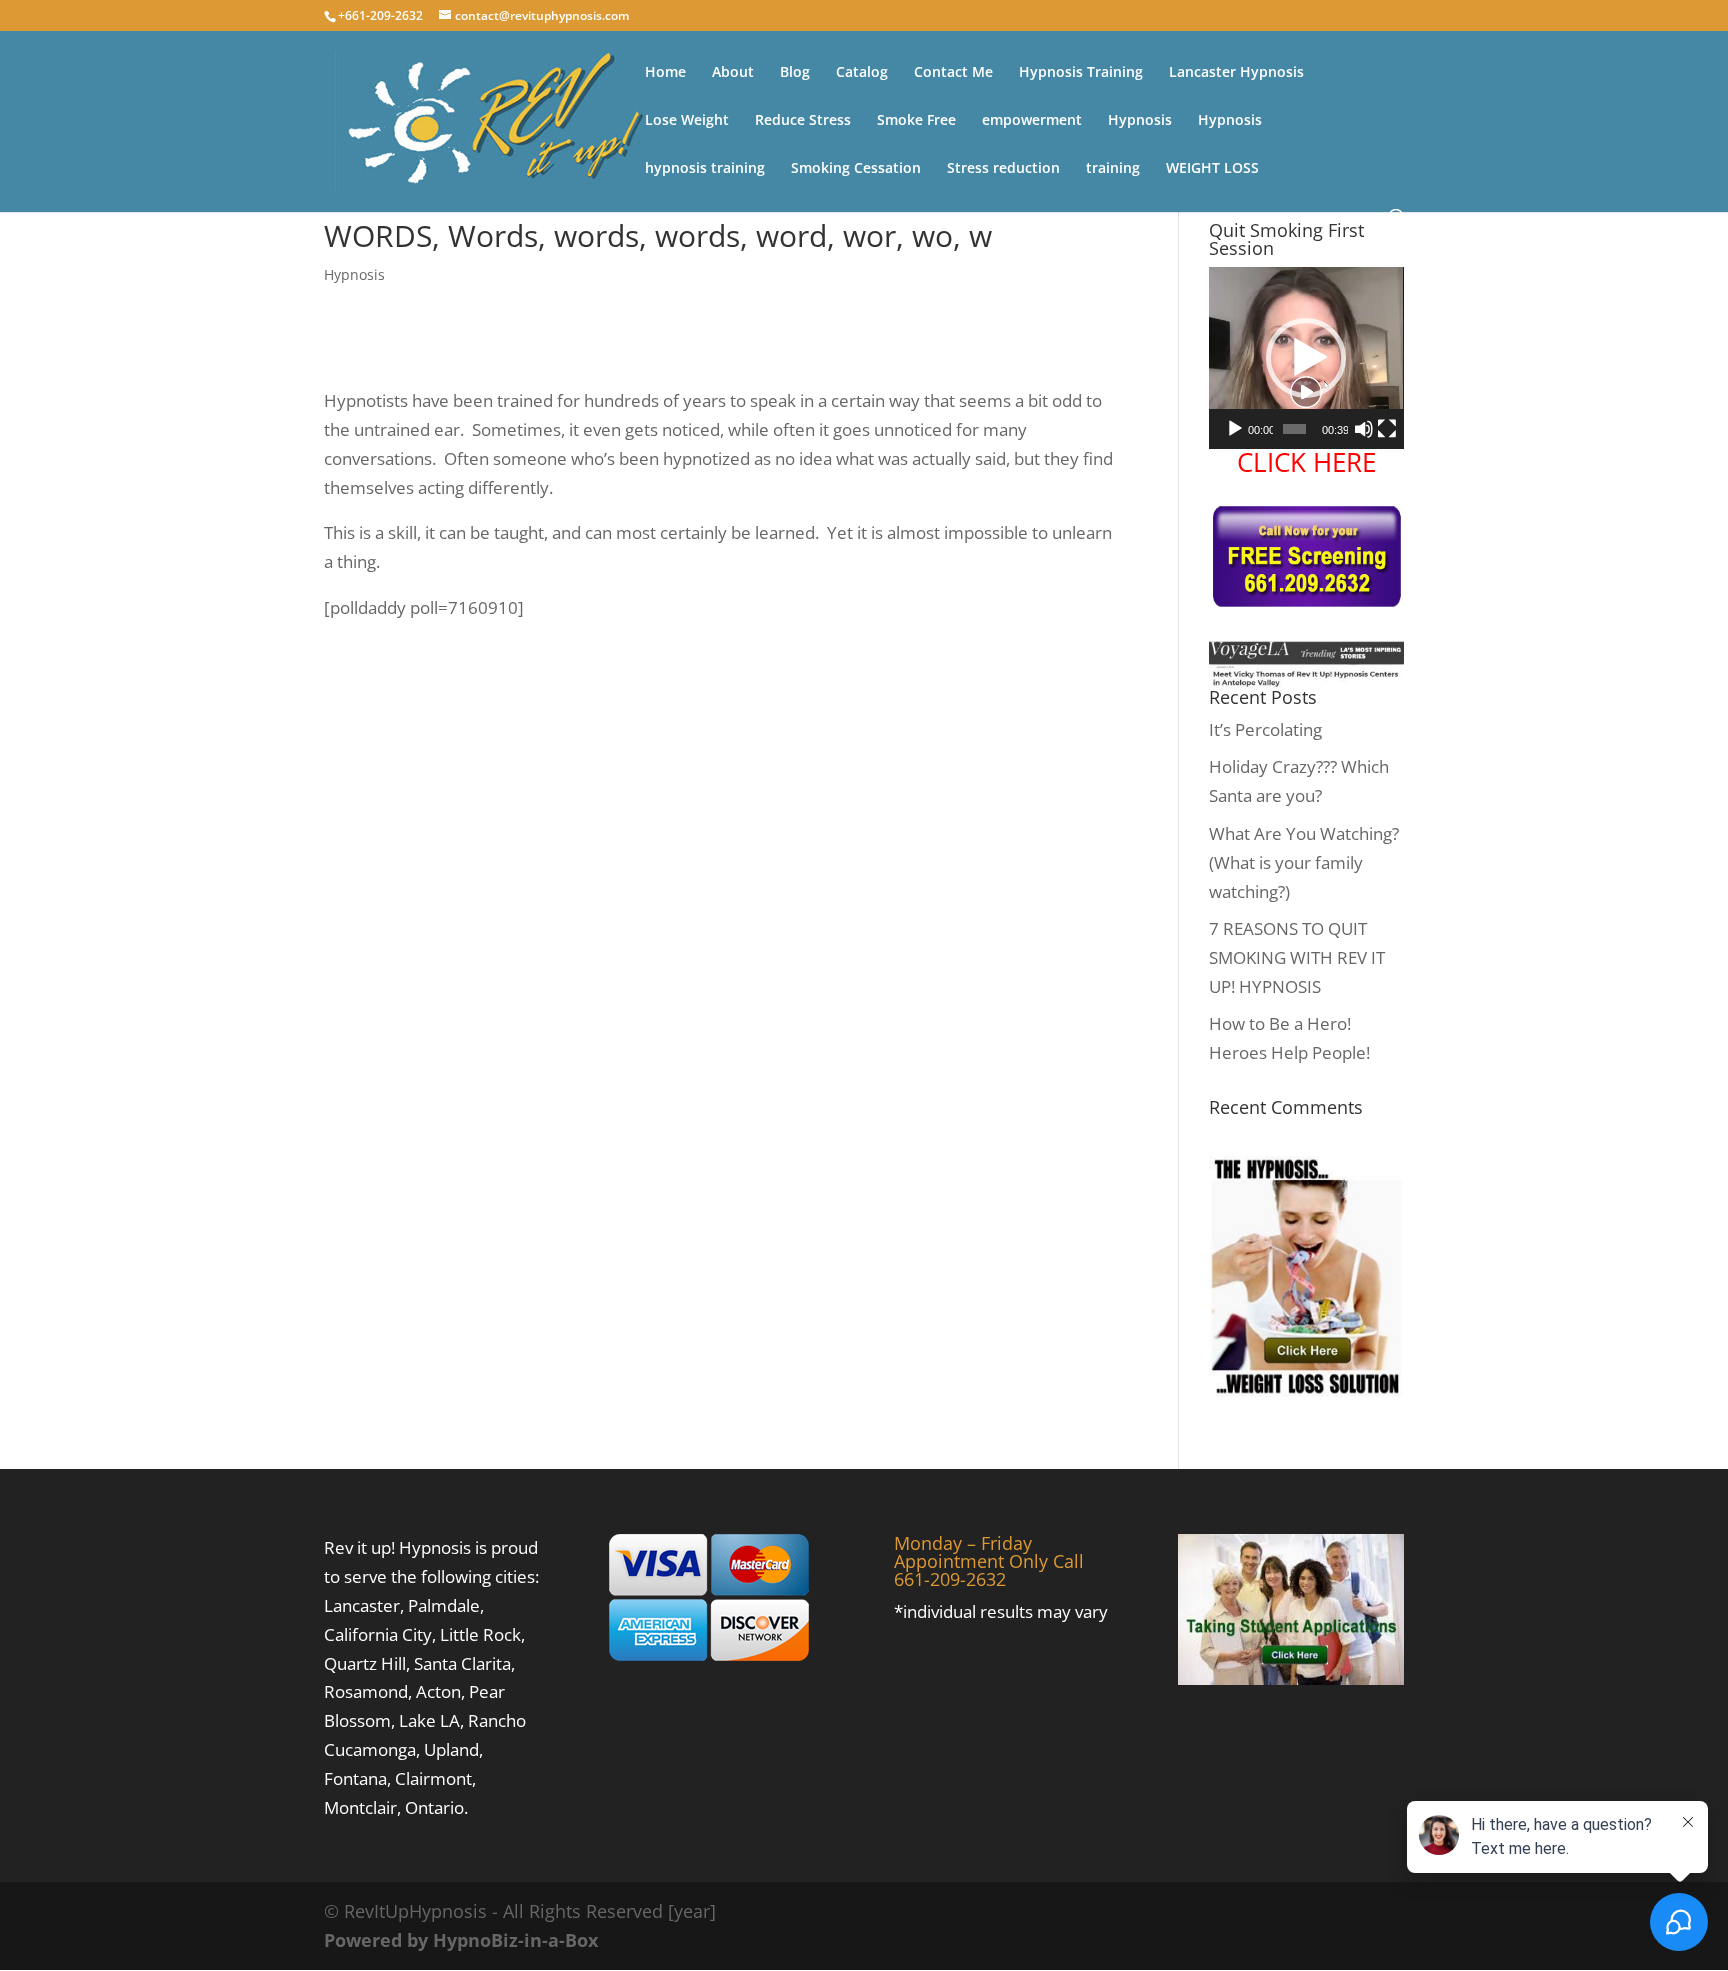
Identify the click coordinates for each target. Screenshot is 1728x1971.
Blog (795, 73)
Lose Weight (687, 121)
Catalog (862, 73)
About (733, 73)
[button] (1306, 358)
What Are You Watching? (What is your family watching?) (1304, 862)
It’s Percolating (1265, 729)
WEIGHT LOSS (1212, 169)
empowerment (1032, 121)
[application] (1306, 358)
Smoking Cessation (856, 169)
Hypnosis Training (1081, 73)
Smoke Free (916, 121)
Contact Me (953, 73)
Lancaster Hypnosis (1236, 73)
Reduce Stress (803, 121)
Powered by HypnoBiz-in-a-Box (461, 1940)
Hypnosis (1140, 121)
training (1113, 169)
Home (665, 73)
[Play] (1235, 429)
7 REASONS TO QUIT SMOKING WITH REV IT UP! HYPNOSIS (1297, 957)
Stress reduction (1003, 169)
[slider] (1294, 429)
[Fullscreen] (1387, 429)
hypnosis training (705, 169)
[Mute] (1364, 429)
